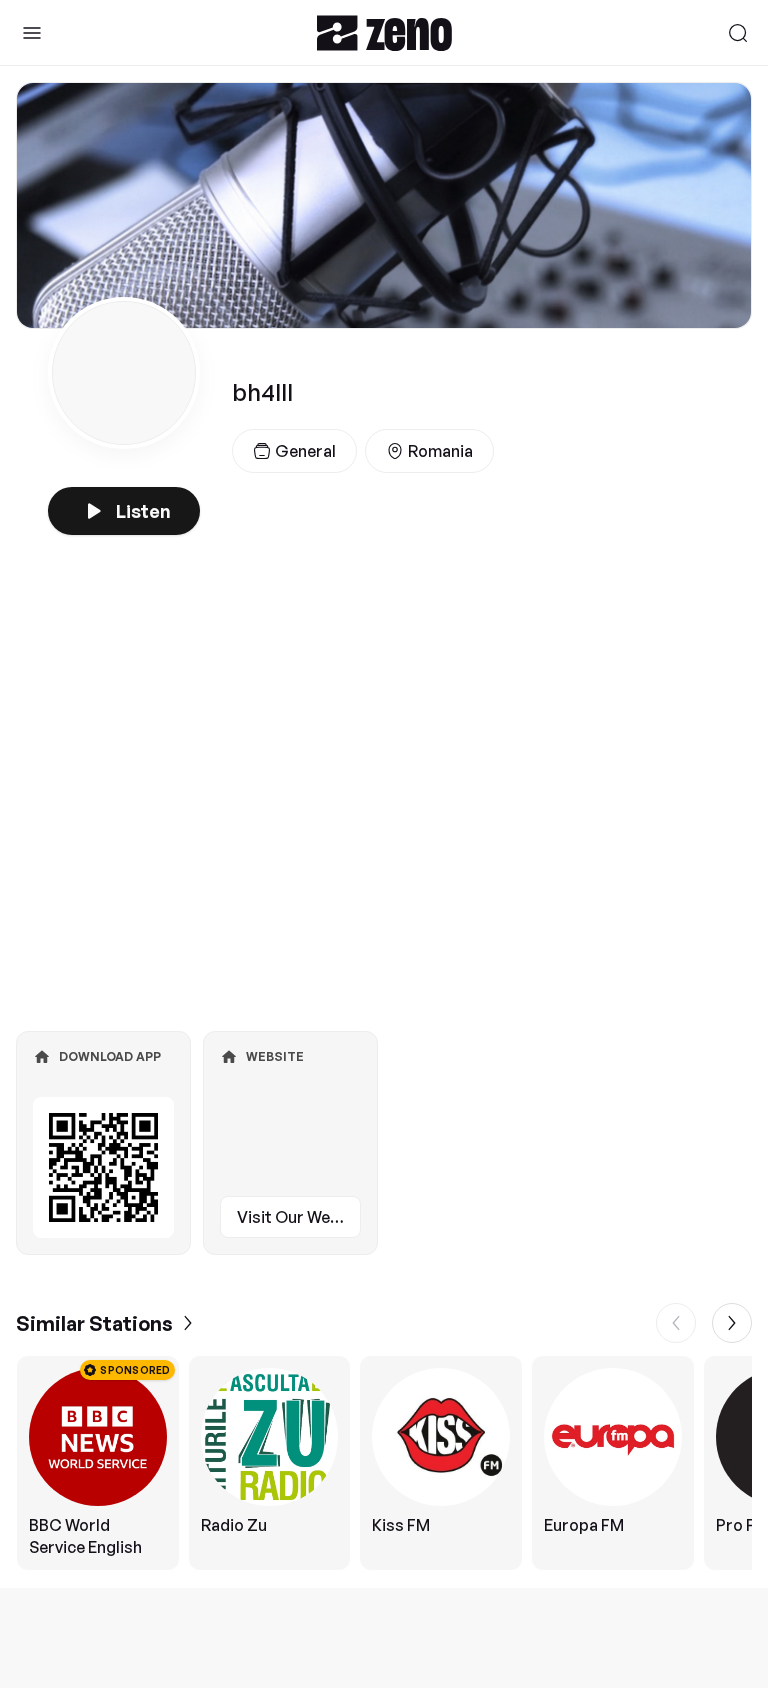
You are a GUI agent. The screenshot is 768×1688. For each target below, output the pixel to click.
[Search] (738, 33)
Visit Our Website (299, 1217)
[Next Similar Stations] (732, 1323)
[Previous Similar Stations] (676, 1323)
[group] (384, 1463)
